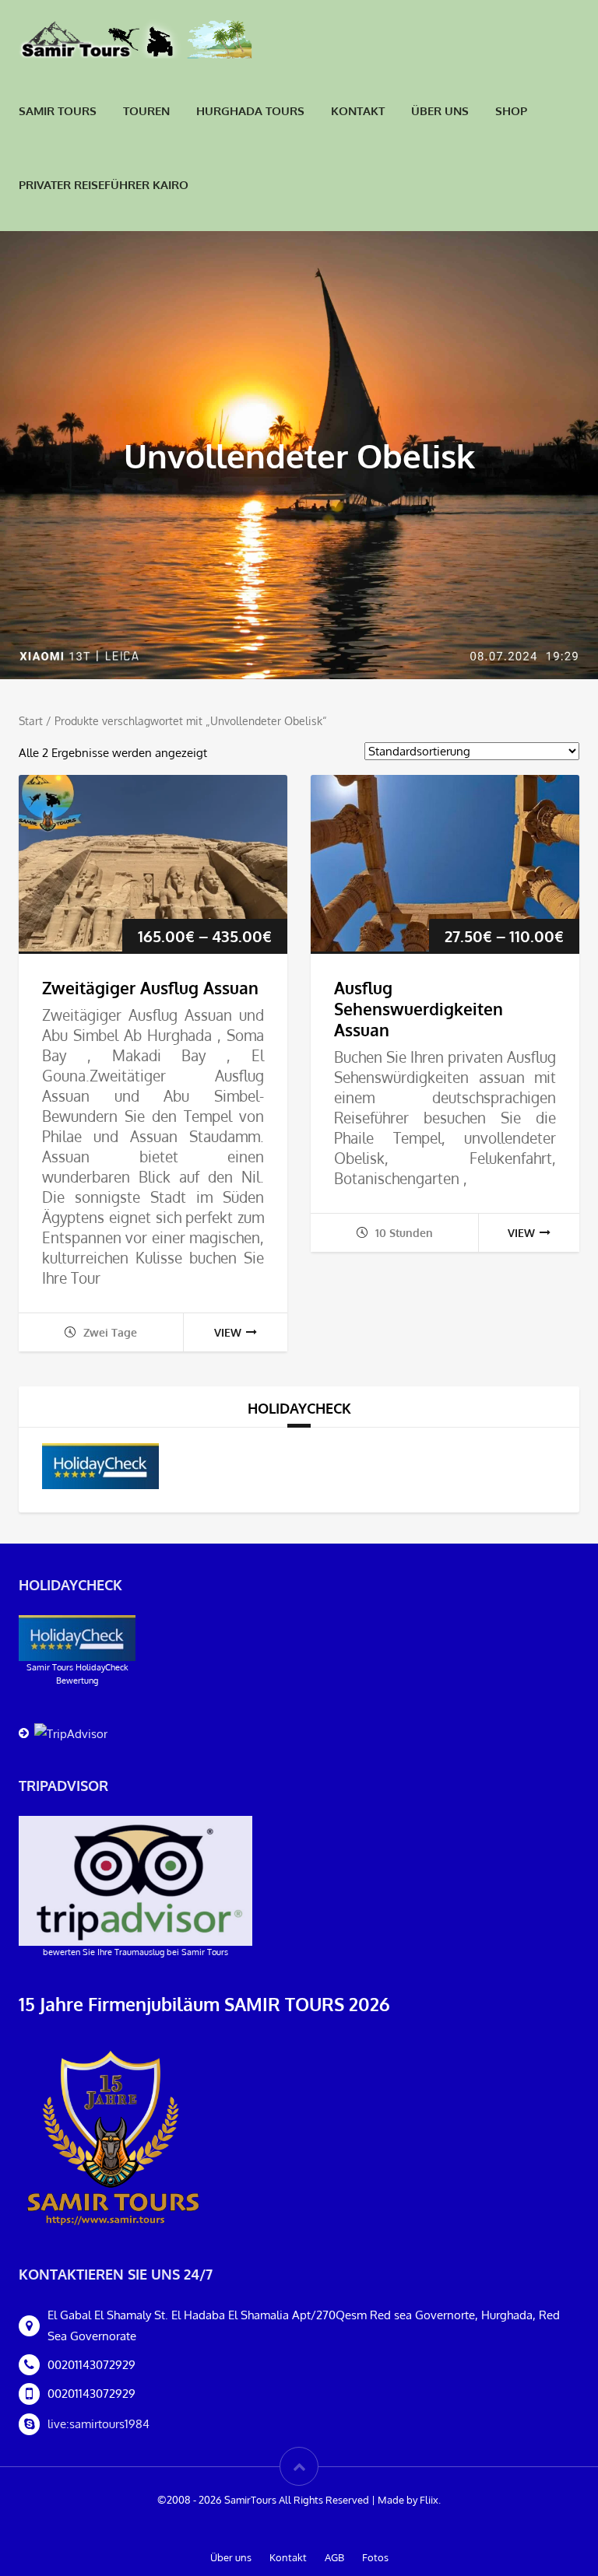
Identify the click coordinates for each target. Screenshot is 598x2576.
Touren (146, 111)
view (228, 1332)
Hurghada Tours (250, 111)
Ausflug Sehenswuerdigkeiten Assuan (419, 1009)
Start (31, 721)
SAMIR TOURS (58, 111)
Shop (511, 111)
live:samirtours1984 (98, 2424)
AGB (334, 2557)
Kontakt (358, 111)
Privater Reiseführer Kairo (104, 185)
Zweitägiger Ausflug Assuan (150, 988)
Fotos (375, 2557)
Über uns (440, 111)
